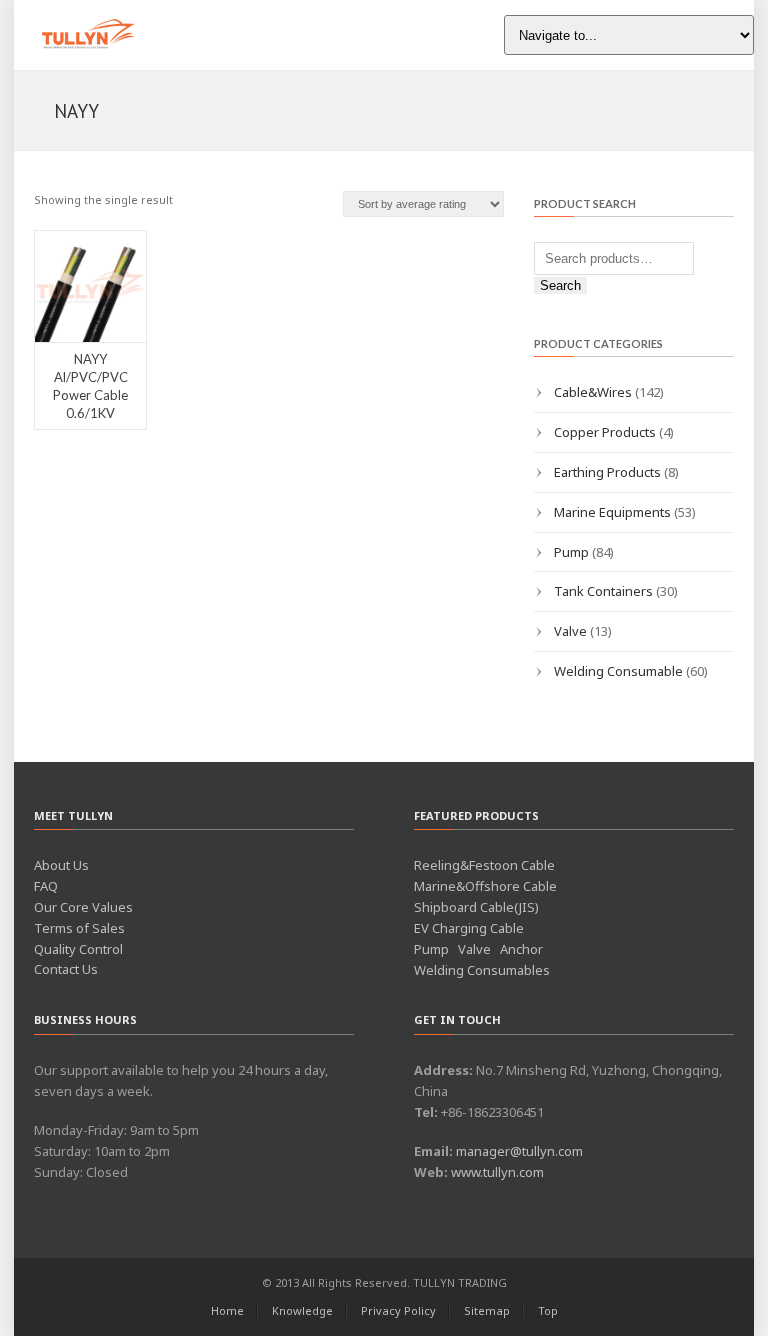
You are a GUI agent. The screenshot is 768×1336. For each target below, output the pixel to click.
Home (227, 1310)
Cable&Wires (593, 392)
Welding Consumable (618, 671)
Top (548, 1310)
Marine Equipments (612, 512)
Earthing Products (607, 472)
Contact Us (66, 969)
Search (560, 285)
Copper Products (605, 432)
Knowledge (302, 1310)
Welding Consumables (482, 970)
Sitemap (487, 1310)
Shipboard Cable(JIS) (476, 907)
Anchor (521, 949)
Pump (571, 552)
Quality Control (78, 949)
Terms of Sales (79, 928)
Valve (570, 631)
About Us (61, 865)
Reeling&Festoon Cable (484, 865)
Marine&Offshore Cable (485, 886)
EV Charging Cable (469, 928)
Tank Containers (603, 591)
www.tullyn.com (497, 1172)
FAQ (46, 886)
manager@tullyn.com (519, 1151)
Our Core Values (83, 907)
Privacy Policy (398, 1310)
